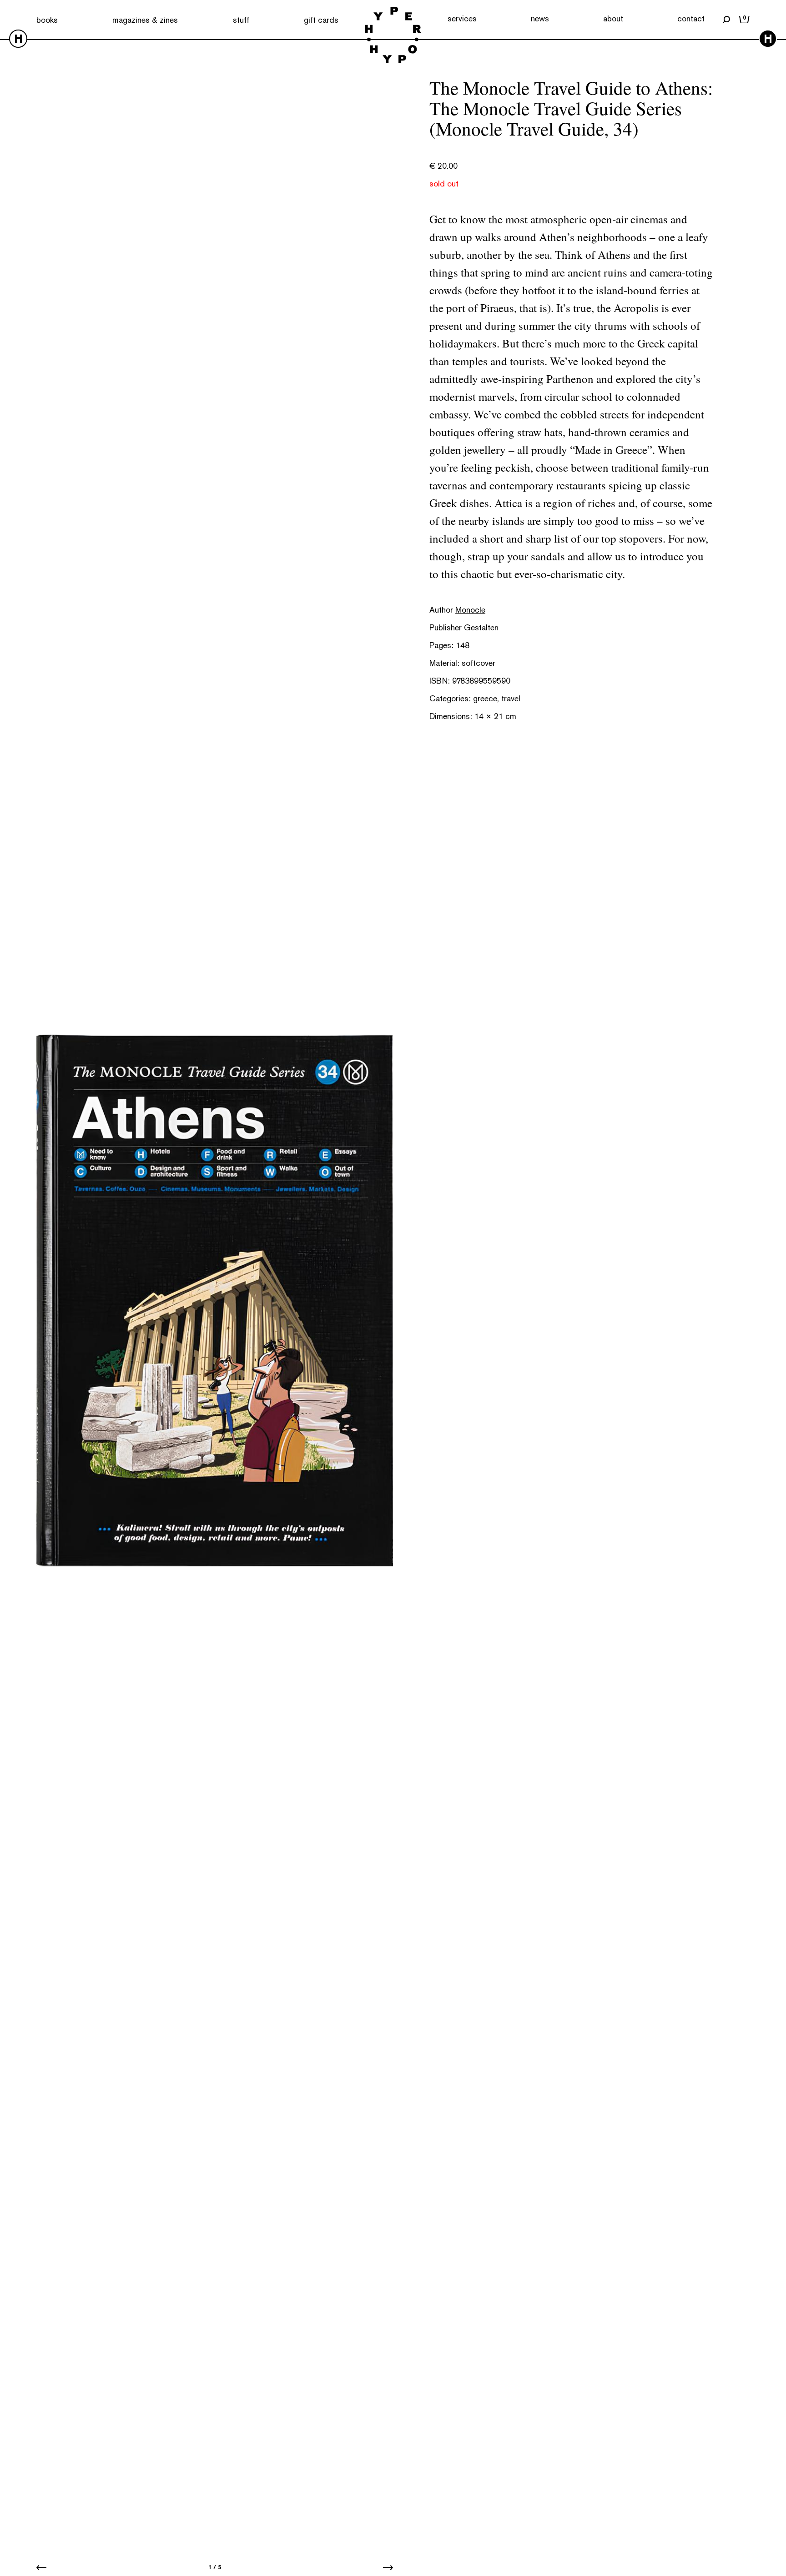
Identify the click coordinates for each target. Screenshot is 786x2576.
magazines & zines (145, 20)
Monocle (470, 610)
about (613, 18)
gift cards (321, 20)
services (462, 18)
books (47, 20)
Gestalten (481, 627)
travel (511, 698)
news (540, 18)
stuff (241, 20)
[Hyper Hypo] (393, 36)
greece (485, 698)
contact (691, 18)
